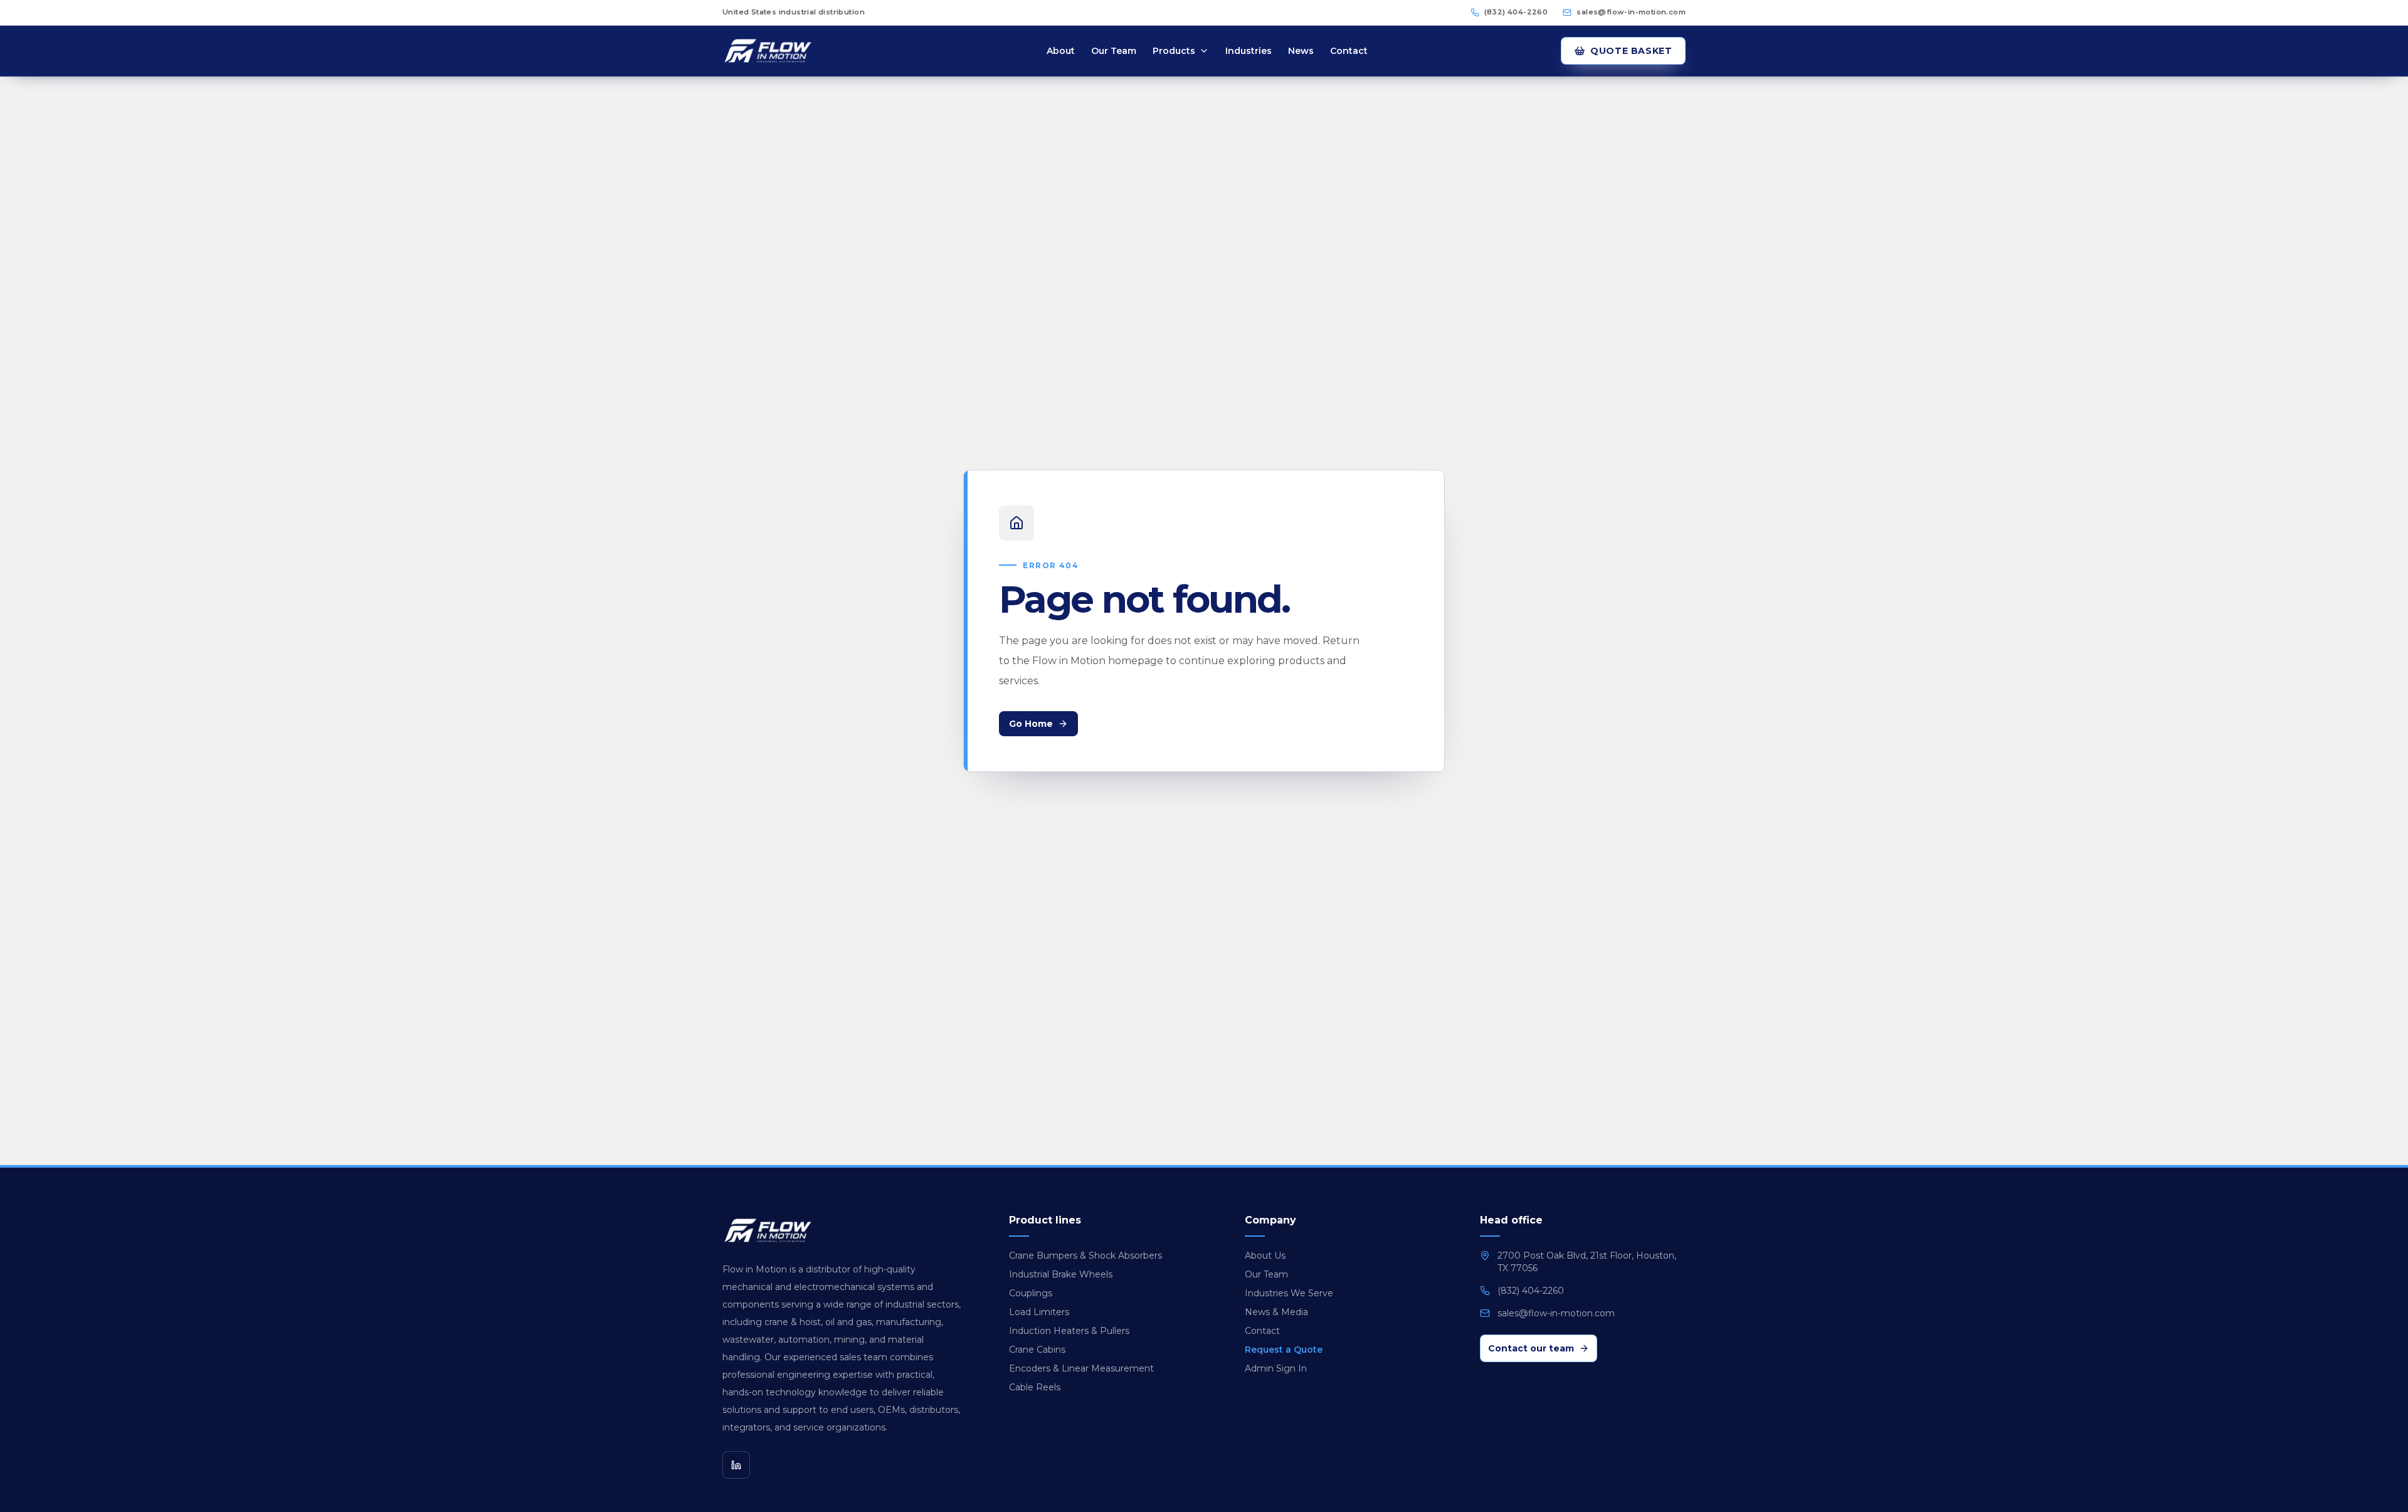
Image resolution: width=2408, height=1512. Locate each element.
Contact (1349, 51)
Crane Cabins (1037, 1350)
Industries (1249, 51)
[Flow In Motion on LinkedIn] (736, 1465)
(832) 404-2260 (1516, 12)
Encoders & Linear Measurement (1081, 1368)
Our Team (1114, 51)
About (1061, 51)
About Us (1265, 1256)
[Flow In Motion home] (788, 51)
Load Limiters (1039, 1312)
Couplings (1031, 1293)
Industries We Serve (1289, 1293)
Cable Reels (1035, 1387)
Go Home (1031, 724)
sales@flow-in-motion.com (1631, 12)
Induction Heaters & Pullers (1069, 1331)
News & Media (1276, 1312)
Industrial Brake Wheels (1061, 1274)
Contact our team (1531, 1348)
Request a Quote (1284, 1350)
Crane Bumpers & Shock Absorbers (1085, 1256)
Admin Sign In (1276, 1368)
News (1301, 51)
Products (1174, 51)
